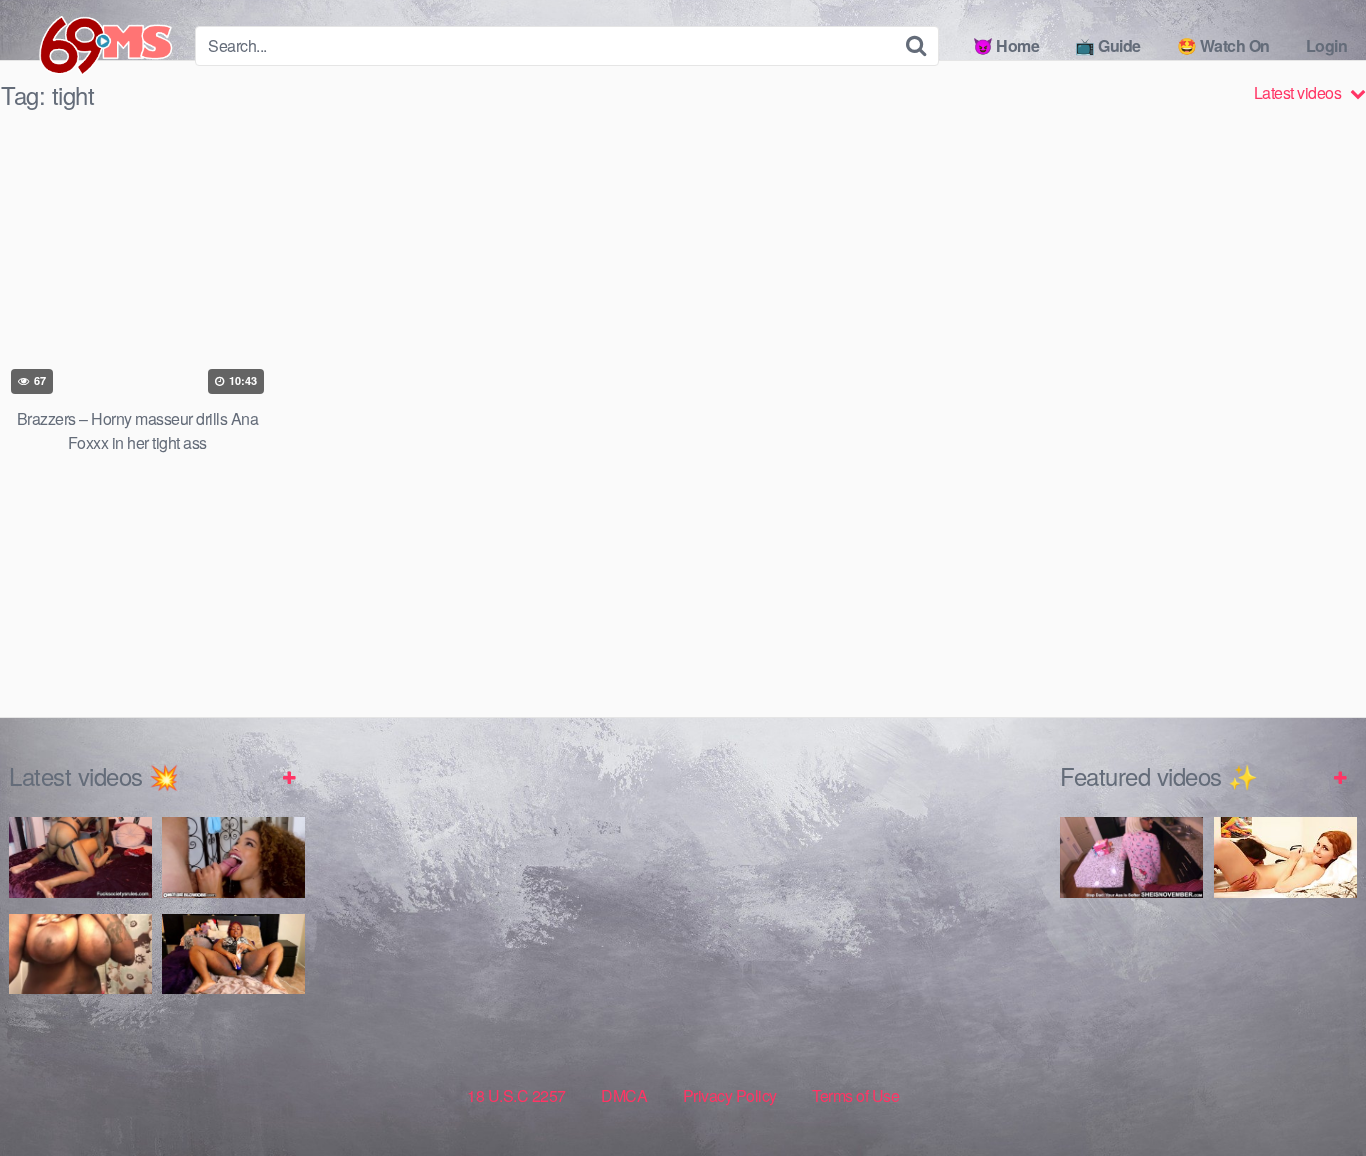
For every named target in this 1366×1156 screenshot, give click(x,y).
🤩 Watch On (1223, 45)
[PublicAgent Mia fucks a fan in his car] (1285, 985)
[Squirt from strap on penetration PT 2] (80, 857)
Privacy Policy (730, 1095)
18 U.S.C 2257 (516, 1095)
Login (1327, 45)
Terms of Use (855, 1095)
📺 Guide (1108, 45)
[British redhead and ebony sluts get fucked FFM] (1285, 857)
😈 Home (1006, 45)
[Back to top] (1311, 1092)
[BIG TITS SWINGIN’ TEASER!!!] (80, 954)
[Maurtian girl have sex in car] (1131, 985)
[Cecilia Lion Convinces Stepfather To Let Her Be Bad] (233, 857)
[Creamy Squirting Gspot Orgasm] (233, 954)
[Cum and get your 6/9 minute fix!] (90, 46)
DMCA (624, 1095)
